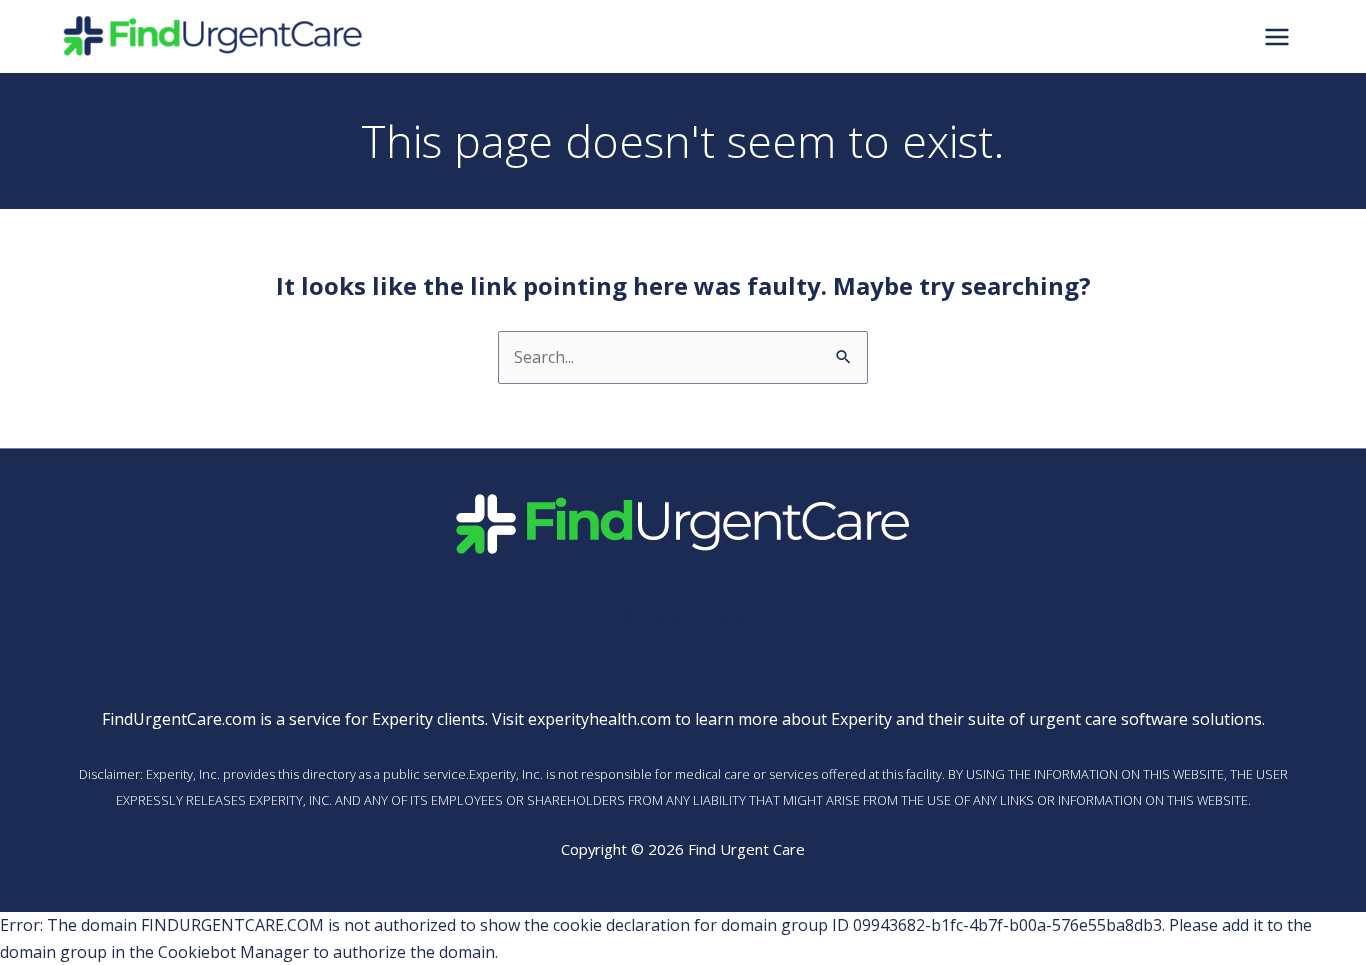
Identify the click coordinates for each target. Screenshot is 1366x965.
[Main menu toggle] (1277, 36)
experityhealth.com (599, 719)
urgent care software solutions (1145, 719)
